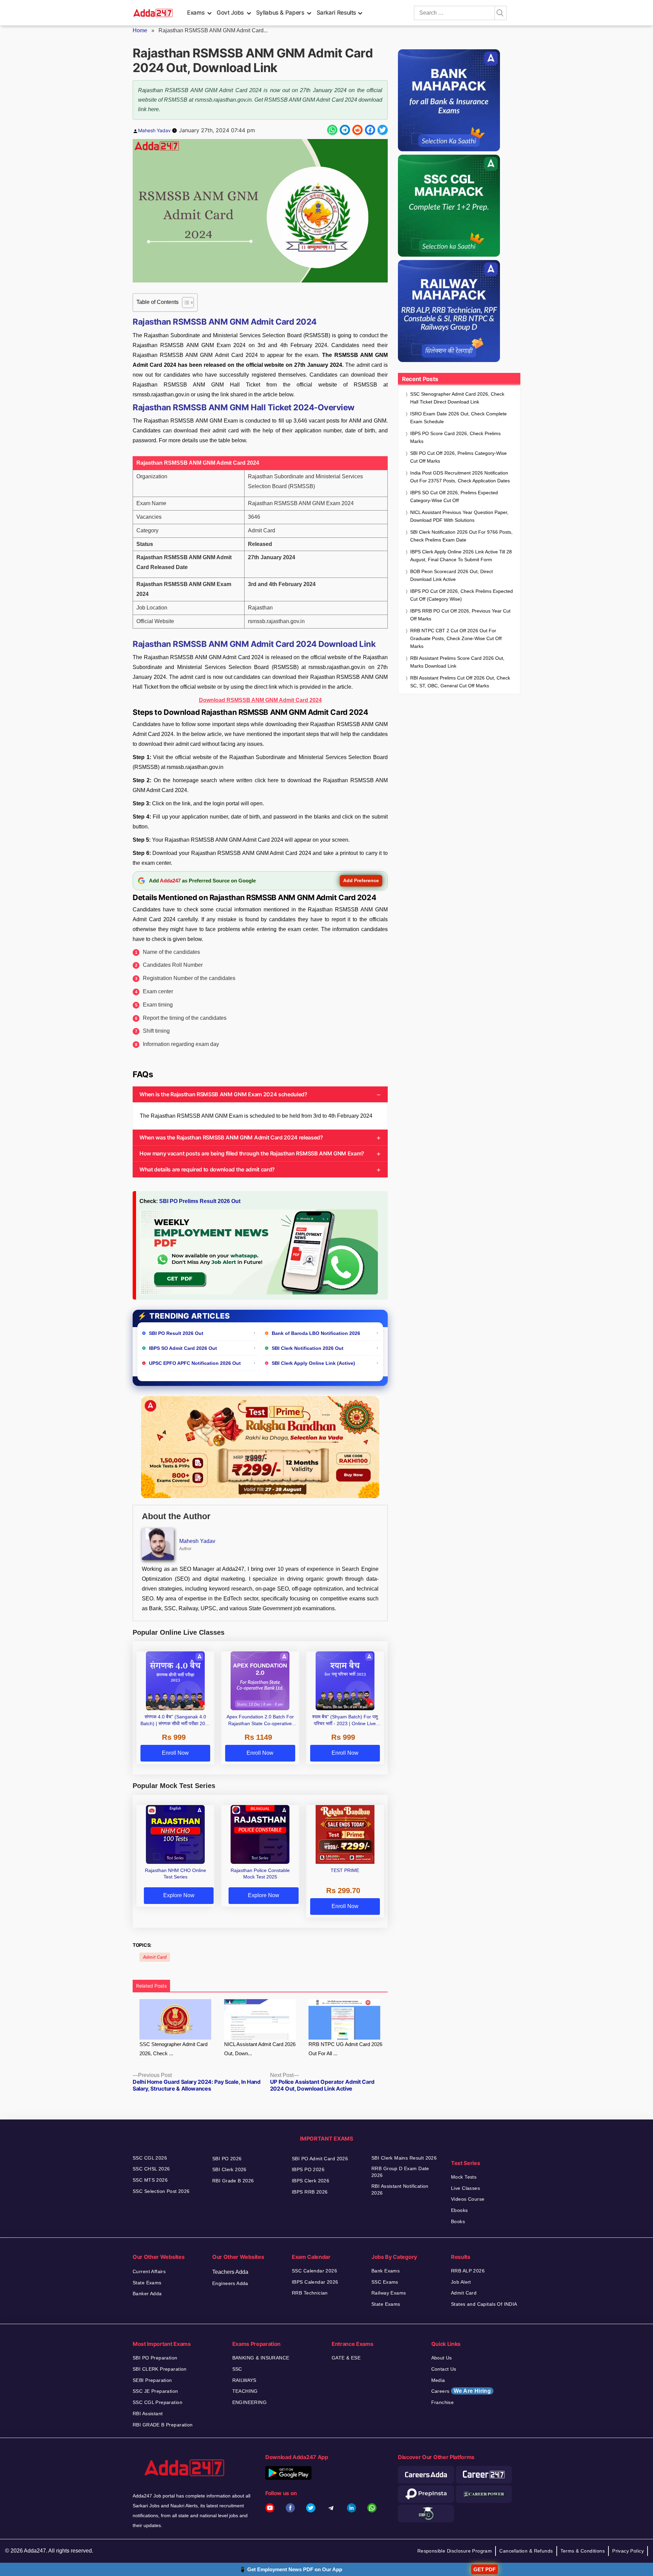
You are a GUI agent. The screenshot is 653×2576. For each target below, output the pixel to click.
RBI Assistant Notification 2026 (400, 2189)
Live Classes (465, 2188)
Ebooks (459, 2210)
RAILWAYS (244, 2380)
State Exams (147, 2283)
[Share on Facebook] (370, 130)
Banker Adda (147, 2294)
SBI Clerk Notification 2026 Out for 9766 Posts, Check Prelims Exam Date (461, 536)
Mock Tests (464, 2177)
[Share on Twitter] (383, 130)
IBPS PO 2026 (308, 2169)
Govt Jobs (230, 13)
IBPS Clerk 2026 (311, 2181)
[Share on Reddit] (357, 130)
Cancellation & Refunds (526, 2551)
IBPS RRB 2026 (310, 2192)
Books (458, 2221)
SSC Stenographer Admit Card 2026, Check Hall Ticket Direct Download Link (457, 398)
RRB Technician (310, 2293)
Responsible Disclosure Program (455, 2551)
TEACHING (245, 2391)
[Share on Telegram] (345, 130)
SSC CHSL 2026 (151, 2169)
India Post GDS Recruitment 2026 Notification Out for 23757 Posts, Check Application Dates (460, 477)
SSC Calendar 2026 (314, 2271)
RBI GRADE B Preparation (163, 2425)
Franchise (443, 2402)
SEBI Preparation (152, 2380)
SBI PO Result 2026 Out (176, 1333)
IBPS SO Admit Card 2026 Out (183, 1348)
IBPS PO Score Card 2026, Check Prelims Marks (455, 437)
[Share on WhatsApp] (332, 130)
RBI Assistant (148, 2414)
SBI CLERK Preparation (160, 2369)
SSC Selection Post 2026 (161, 2191)
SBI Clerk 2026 (229, 2169)
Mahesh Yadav (154, 130)
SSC (237, 2369)
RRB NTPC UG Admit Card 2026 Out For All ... (345, 2049)
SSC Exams (385, 2282)
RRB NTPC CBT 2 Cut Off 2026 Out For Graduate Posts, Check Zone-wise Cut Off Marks (456, 638)
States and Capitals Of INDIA (484, 2304)
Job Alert (461, 2282)
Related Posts (151, 1986)
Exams (196, 13)
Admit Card (155, 1957)
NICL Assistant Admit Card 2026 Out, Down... (260, 2049)
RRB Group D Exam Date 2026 (400, 2172)
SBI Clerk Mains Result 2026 (404, 2158)
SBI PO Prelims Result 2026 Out (200, 1201)
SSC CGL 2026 (150, 2158)
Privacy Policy (628, 2551)
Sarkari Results (337, 13)
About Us (442, 2358)
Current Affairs (149, 2271)
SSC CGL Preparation (157, 2402)
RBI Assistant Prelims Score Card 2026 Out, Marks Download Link (457, 662)
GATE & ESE (346, 2358)
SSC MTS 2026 (150, 2180)
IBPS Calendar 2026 (315, 2282)
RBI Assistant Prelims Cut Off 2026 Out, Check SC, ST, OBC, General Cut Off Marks (460, 682)
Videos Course (468, 2199)
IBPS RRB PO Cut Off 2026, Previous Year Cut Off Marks (460, 615)
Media (438, 2380)
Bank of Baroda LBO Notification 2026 (316, 1333)
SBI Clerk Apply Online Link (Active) (313, 1363)
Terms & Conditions (583, 2551)
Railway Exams (389, 2293)
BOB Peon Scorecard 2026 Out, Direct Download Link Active (451, 575)
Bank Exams (386, 2271)
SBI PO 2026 (227, 2159)
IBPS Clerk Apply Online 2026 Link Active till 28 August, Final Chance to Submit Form (461, 556)
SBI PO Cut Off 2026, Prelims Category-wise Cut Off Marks (458, 457)
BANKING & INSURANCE (261, 2358)
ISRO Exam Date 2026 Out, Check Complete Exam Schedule (458, 418)
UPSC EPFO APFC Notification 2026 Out (195, 1363)
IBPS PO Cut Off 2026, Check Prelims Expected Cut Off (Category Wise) (462, 595)
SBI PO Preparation (155, 2358)
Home (140, 30)
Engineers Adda (230, 2283)
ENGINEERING (250, 2402)
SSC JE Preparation (155, 2391)
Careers (461, 2391)
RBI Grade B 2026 (233, 2181)
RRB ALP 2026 (468, 2271)
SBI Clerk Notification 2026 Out (308, 1348)
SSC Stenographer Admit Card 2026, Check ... (173, 2049)
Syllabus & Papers (280, 13)
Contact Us (444, 2369)
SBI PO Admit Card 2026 (320, 2159)
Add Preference (361, 880)
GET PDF (484, 2569)
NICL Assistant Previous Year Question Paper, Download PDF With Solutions (459, 516)
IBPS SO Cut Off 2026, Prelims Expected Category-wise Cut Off (454, 496)
